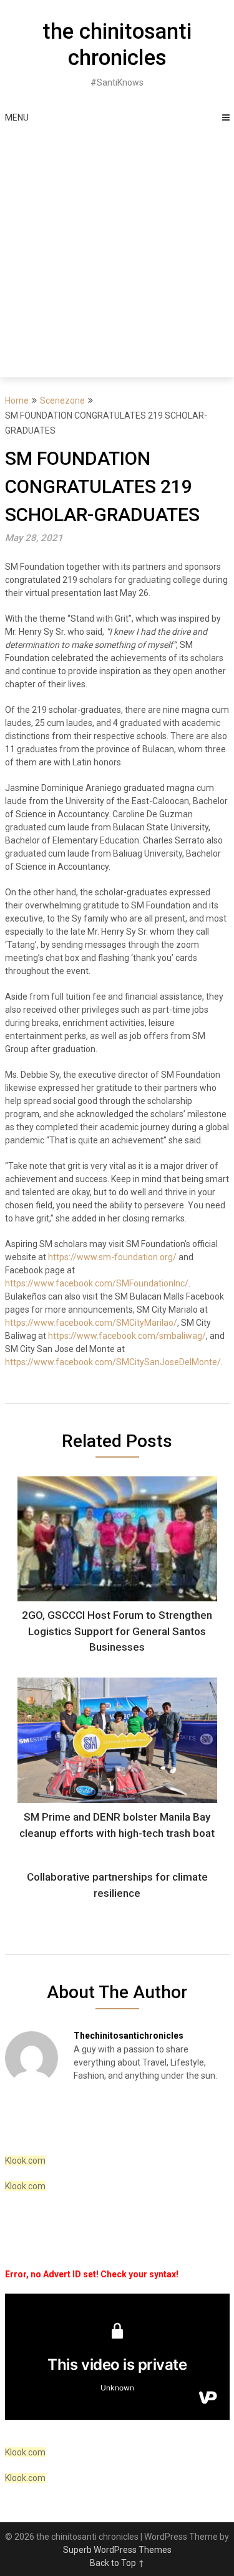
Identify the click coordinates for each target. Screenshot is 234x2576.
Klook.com (25, 2161)
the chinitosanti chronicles (117, 45)
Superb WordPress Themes (117, 2550)
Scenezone (62, 400)
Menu (17, 117)
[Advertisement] (117, 254)
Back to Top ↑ (117, 2563)
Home (17, 400)
